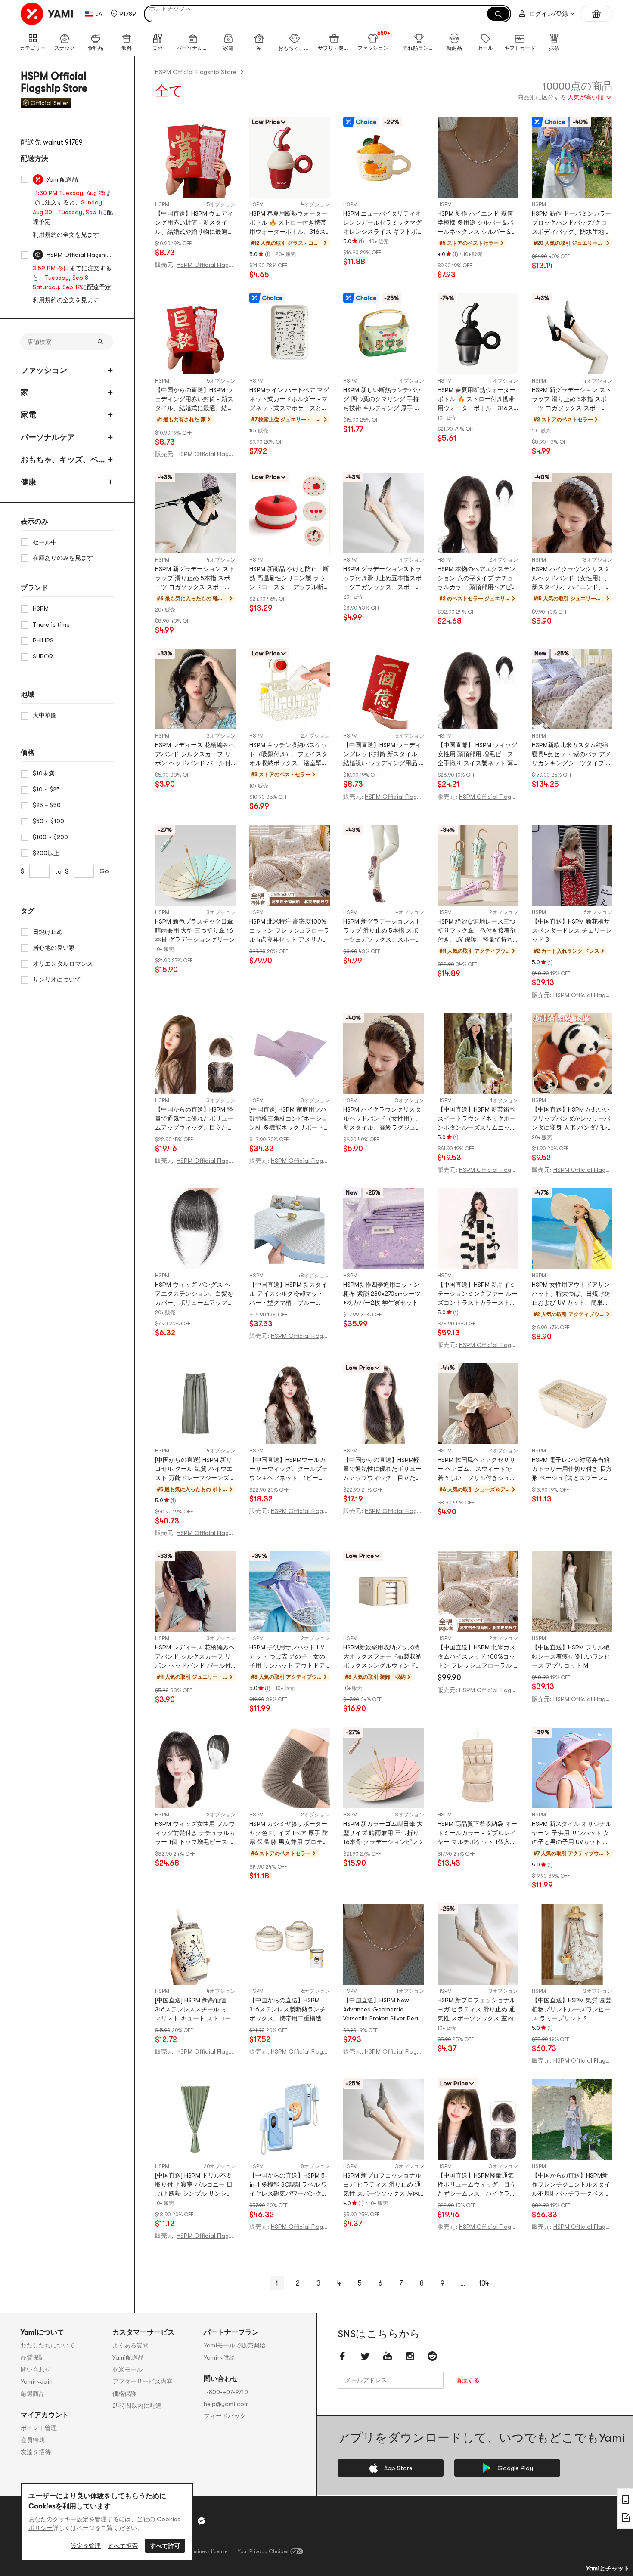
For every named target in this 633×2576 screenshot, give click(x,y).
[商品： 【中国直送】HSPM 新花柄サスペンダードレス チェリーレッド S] (572, 866)
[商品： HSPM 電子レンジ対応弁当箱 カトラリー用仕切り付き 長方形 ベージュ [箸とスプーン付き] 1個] (572, 1404)
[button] (123, 14)
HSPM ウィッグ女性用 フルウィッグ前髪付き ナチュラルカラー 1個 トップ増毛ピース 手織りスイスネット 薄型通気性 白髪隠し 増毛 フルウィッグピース (195, 1833)
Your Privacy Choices (263, 2551)
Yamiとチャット (608, 2568)
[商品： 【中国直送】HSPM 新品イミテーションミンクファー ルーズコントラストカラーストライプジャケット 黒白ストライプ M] (478, 1228)
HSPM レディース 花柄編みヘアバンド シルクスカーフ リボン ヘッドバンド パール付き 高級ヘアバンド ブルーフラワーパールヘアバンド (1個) (195, 755)
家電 (28, 415)
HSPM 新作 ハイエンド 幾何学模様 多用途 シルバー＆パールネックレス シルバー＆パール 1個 (478, 223)
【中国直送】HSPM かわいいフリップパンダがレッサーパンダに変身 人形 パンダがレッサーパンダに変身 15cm (571, 1119)
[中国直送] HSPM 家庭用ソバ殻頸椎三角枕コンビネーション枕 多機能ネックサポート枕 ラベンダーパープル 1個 (289, 1119)
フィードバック (225, 2416)
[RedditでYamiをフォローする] (432, 2356)
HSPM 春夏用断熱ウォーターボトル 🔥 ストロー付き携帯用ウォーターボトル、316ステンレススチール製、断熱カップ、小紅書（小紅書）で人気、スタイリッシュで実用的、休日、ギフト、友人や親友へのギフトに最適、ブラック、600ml (477, 400)
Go (104, 871)
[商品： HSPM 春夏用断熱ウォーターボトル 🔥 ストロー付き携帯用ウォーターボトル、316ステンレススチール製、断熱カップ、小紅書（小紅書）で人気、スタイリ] (290, 158)
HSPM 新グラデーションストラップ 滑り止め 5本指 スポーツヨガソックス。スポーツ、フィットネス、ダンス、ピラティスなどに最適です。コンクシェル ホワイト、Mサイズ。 (383, 931)
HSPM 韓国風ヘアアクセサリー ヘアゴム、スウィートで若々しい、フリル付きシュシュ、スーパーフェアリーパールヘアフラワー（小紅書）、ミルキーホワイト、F (477, 1469)
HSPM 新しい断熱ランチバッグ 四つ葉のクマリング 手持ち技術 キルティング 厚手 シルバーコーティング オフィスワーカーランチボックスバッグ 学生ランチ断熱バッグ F (383, 400)
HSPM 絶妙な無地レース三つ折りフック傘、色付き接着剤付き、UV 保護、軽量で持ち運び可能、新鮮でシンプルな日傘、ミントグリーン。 (477, 931)
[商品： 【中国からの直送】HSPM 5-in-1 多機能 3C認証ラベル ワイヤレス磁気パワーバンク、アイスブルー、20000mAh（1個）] (290, 2119)
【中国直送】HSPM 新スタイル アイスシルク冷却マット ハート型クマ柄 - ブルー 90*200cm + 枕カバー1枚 (288, 1294)
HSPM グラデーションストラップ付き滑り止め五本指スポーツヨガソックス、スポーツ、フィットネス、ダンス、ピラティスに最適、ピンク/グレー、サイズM (382, 579)
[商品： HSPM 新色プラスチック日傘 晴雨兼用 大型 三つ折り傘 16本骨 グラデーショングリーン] (195, 866)
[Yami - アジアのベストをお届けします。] (47, 14)
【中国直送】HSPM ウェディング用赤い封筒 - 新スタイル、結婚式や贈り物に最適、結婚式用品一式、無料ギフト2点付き (194, 223)
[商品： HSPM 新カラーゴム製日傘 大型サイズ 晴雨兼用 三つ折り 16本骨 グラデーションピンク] (383, 1768)
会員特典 (33, 2440)
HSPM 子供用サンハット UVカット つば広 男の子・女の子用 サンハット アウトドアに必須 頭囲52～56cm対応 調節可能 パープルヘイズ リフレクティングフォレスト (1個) (290, 1657)
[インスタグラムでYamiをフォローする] (410, 2356)
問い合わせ (36, 2369)
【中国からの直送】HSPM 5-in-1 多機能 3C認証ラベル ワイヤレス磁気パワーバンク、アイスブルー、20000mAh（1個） (289, 2185)
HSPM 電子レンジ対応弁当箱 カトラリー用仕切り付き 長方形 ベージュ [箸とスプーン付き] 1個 (572, 1469)
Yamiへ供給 (219, 2357)
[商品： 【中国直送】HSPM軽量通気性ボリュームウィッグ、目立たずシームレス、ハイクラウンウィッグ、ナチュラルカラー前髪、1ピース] (478, 2119)
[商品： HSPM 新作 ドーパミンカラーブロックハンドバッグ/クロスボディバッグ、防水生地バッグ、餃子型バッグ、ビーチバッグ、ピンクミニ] (572, 158)
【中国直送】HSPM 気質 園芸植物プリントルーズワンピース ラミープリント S (572, 2009)
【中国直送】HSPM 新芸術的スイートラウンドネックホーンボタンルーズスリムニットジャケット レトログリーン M (478, 1119)
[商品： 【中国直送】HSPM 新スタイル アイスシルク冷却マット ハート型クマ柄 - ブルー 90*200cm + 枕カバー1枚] (290, 1228)
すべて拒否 (123, 2546)
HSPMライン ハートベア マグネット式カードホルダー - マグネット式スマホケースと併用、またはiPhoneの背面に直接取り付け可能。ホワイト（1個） (289, 400)
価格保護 (124, 2394)
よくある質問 (130, 2345)
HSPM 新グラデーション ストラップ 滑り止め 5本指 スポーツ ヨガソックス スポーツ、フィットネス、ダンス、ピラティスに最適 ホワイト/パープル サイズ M (195, 579)
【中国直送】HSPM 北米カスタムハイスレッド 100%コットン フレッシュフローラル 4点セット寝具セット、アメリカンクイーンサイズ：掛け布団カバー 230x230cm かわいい (477, 1657)
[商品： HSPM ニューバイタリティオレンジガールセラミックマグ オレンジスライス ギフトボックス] (383, 158)
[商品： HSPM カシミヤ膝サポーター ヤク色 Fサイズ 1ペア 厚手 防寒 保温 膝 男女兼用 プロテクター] (290, 1768)
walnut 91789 (63, 142)
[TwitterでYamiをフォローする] (365, 2356)
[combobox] (565, 98)
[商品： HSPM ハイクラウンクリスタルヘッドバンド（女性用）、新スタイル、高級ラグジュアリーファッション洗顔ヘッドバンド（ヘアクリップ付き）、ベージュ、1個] (383, 1054)
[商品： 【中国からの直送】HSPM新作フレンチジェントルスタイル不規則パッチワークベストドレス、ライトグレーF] (572, 2119)
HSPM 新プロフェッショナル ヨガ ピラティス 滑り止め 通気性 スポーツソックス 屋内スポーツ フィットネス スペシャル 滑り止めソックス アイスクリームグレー (382, 2185)
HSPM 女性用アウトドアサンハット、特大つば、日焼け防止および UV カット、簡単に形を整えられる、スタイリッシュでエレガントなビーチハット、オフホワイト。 (571, 1294)
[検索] (498, 14)
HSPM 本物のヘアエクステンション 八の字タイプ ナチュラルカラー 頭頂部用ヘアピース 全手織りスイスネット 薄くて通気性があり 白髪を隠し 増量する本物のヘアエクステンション (478, 579)
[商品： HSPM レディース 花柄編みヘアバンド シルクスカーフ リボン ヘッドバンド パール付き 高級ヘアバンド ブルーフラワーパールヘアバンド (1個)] (195, 689)
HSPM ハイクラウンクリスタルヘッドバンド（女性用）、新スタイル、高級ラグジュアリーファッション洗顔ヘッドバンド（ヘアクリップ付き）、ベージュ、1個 (382, 1119)
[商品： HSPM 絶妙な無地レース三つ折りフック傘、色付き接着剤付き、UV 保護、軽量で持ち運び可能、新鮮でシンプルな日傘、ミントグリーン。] (478, 866)
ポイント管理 (39, 2428)
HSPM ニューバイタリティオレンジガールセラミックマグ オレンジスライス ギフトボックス (383, 223)
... (463, 2283)
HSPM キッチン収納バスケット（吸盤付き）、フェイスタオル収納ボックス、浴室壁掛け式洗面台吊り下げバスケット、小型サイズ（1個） (289, 755)
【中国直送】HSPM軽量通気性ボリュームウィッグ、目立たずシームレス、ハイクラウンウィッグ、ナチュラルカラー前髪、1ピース (477, 2185)
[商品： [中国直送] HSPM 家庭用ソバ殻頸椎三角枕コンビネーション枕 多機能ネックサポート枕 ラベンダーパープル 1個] (290, 1054)
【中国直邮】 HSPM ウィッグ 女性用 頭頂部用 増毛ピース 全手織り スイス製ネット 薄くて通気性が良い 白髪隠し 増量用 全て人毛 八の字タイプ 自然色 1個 (477, 755)
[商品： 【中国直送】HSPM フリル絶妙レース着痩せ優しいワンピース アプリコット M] (572, 1592)
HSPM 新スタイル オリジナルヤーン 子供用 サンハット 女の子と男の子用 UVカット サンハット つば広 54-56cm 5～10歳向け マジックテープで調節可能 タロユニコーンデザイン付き (572, 1833)
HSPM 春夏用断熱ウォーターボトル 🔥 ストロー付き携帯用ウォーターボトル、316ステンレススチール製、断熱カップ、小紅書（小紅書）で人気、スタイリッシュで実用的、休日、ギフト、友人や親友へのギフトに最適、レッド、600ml (289, 223)
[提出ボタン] (100, 342)
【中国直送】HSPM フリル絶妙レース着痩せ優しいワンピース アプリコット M (571, 1656)
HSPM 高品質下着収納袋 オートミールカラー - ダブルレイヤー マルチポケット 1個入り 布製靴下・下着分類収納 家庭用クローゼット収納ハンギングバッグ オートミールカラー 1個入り (478, 1833)
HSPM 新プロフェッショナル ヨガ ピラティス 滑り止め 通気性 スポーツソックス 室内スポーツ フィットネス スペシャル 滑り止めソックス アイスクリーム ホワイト (476, 2010)
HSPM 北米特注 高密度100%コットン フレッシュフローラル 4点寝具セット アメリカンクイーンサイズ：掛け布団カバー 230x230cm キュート (289, 931)
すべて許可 (165, 2546)
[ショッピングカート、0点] (596, 14)
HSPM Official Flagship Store (196, 72)
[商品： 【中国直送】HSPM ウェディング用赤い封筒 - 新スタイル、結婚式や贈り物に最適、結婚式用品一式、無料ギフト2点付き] (195, 158)
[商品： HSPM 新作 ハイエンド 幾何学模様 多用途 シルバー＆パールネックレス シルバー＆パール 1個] (478, 158)
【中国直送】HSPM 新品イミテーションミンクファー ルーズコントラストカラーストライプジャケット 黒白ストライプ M (478, 1294)
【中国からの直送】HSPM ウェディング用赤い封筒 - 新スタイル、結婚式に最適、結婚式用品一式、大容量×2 (194, 400)
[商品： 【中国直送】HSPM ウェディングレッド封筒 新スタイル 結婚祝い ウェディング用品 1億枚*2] (383, 689)
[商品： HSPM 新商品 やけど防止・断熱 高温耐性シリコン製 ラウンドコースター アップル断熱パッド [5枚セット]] (290, 513)
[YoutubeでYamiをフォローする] (388, 2356)
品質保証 (33, 2357)
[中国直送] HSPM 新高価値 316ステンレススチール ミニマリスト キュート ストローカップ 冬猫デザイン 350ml (194, 2010)
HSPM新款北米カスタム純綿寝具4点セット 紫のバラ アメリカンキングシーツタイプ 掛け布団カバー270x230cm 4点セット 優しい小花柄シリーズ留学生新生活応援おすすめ (572, 755)
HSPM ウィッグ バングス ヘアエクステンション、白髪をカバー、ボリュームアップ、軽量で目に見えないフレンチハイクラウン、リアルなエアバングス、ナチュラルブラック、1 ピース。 (194, 1294)
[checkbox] (25, 179)
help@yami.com (226, 2404)
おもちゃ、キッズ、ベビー (63, 460)
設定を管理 (86, 2546)
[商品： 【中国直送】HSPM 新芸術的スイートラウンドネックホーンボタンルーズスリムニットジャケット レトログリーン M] (478, 1054)
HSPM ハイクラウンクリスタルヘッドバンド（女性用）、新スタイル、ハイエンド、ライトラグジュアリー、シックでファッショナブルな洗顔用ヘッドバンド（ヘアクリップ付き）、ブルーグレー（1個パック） (571, 579)
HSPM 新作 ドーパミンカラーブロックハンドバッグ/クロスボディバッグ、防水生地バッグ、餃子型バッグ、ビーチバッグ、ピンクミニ (572, 223)
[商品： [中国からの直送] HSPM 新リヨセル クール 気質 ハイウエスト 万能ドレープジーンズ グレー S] (195, 1404)
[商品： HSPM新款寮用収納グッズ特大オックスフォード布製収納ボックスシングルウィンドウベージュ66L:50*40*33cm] (383, 1592)
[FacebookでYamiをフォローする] (343, 2356)
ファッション (44, 370)
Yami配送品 (128, 2357)
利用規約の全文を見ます (66, 235)
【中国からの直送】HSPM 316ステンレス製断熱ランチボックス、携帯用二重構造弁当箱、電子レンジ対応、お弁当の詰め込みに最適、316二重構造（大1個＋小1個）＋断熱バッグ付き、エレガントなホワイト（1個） (289, 2010)
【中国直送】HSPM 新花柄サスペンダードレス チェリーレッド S (572, 930)
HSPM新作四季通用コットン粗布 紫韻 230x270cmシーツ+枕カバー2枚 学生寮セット (382, 1294)
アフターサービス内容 (143, 2381)
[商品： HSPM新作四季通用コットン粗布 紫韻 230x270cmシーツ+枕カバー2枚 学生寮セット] (383, 1228)
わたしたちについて (48, 2345)
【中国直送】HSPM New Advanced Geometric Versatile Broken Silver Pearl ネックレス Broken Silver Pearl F (382, 2010)
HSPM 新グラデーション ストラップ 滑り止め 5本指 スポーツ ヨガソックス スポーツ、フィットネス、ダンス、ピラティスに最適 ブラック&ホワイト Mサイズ (572, 400)
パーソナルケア (48, 437)
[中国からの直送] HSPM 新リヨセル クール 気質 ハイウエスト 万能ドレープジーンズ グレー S (194, 1469)
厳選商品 (33, 2394)
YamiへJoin (37, 2381)
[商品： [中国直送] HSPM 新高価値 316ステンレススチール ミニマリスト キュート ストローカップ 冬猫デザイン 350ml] (195, 1944)
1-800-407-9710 (226, 2392)
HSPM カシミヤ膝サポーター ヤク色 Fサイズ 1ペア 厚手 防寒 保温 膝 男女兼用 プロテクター (289, 1833)
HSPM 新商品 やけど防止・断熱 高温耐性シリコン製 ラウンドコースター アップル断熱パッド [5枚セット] (289, 579)
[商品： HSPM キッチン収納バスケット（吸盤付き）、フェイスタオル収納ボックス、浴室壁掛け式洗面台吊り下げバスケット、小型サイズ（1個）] (290, 689)
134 (484, 2283)
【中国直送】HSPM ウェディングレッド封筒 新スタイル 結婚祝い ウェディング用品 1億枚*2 (382, 755)
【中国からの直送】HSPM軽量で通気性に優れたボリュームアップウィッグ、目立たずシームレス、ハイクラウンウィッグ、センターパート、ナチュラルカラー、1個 (382, 1469)
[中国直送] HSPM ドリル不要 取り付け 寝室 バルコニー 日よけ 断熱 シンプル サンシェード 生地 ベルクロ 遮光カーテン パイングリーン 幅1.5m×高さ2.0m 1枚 (195, 2185)
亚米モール (127, 2369)
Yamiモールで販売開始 (234, 2345)
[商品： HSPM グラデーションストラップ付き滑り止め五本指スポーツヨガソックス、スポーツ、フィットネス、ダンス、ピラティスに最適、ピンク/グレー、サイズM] (383, 513)
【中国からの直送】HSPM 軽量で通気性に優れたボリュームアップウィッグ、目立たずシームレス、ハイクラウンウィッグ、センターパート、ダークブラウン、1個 (194, 1119)
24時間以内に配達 (137, 2406)
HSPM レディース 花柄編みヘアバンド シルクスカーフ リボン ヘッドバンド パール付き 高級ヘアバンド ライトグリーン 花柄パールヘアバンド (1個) (195, 1657)
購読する (468, 2380)
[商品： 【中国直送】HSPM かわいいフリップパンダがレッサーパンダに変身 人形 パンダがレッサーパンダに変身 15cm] (572, 1054)
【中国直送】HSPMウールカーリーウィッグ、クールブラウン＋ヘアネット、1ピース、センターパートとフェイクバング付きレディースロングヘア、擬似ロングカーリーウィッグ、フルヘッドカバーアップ (289, 1469)
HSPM (162, 204)
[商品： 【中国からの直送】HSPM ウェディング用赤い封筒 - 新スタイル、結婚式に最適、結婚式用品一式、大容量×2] (195, 334)
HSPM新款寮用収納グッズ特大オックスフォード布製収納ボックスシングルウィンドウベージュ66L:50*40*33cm (382, 1657)
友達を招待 (36, 2452)
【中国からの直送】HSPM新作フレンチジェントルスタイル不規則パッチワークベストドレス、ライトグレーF (571, 2185)
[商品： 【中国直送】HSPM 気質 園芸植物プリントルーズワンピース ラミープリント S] (572, 1944)
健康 (28, 482)
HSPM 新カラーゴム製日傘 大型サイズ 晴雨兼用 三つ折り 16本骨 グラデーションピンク (383, 1833)
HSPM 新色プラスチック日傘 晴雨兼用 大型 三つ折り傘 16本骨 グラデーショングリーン (195, 930)
